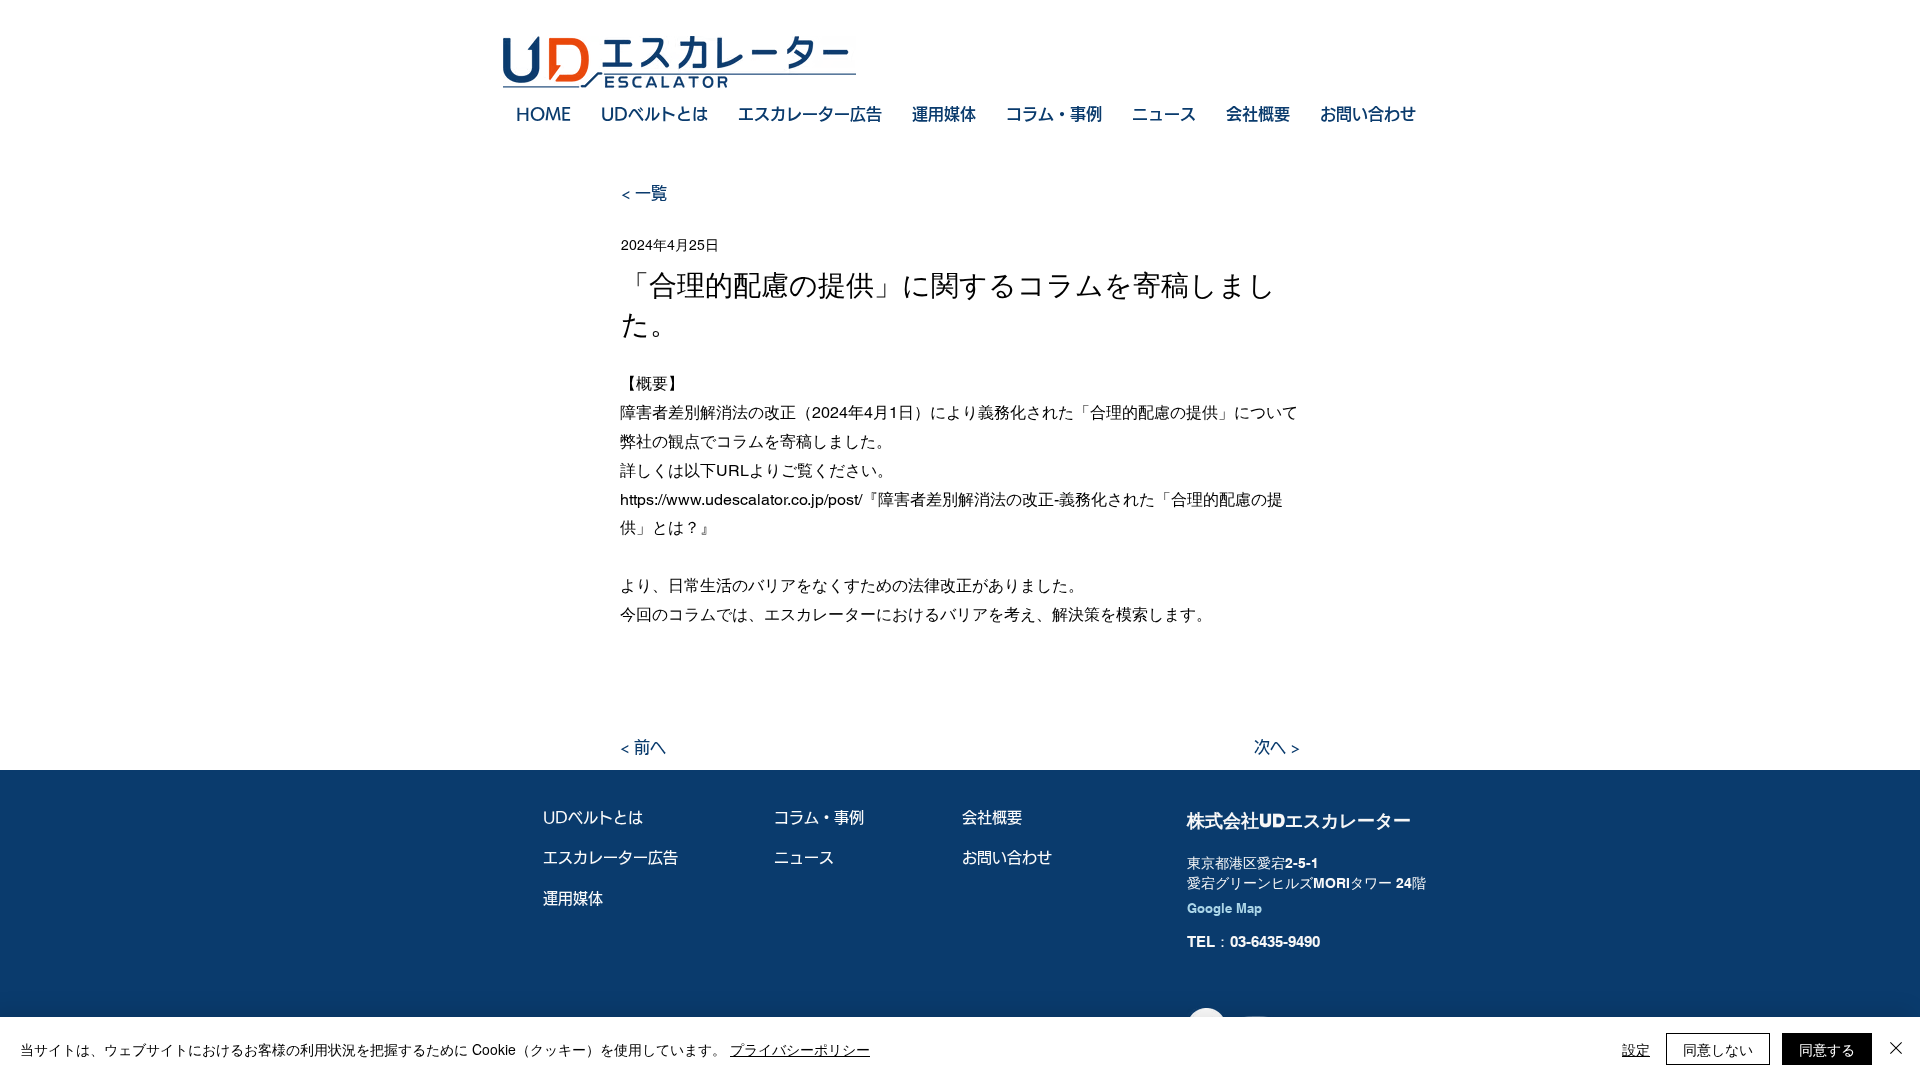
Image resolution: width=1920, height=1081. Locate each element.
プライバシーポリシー (800, 1049)
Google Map (1224, 908)
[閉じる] (1896, 1049)
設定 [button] (1636, 1049)
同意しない (1718, 1049)
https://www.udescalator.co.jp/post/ (741, 499)
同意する (1827, 1049)
